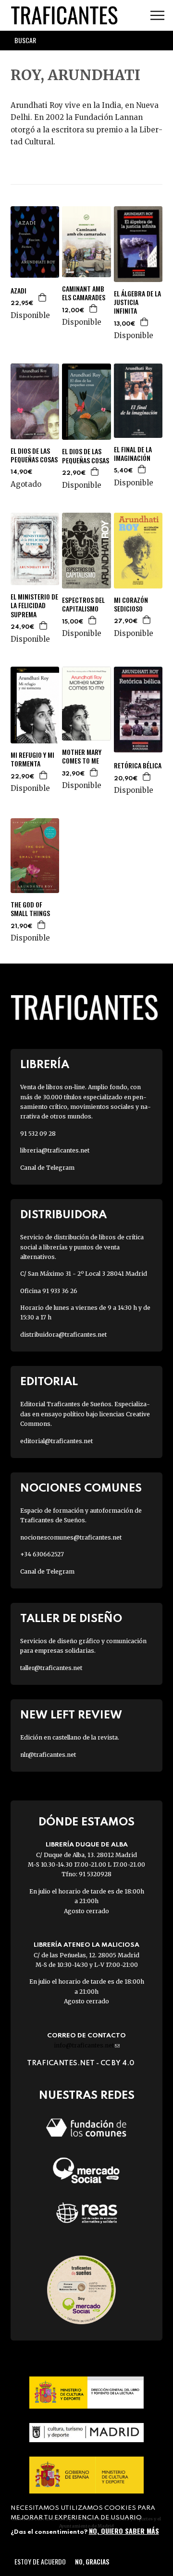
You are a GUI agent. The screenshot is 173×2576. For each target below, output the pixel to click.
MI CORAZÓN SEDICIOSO (131, 604)
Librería (45, 1065)
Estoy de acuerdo (40, 2561)
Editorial (49, 1382)
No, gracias (92, 2561)
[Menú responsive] (157, 16)
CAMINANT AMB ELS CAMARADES (84, 293)
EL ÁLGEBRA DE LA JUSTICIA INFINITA (137, 302)
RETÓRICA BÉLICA (138, 765)
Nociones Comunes (81, 1488)
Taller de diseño (71, 1619)
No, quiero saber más (124, 2531)
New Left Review (71, 1715)
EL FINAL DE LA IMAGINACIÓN (133, 454)
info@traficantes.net (87, 2045)
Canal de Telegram (47, 1168)
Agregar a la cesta (43, 297)
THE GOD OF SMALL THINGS (30, 909)
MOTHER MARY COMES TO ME (82, 756)
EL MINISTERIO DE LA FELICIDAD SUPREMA (34, 606)
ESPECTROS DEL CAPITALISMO (83, 604)
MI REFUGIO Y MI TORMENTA (32, 759)
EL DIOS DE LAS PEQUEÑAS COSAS (34, 455)
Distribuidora (63, 1215)
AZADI (19, 291)
